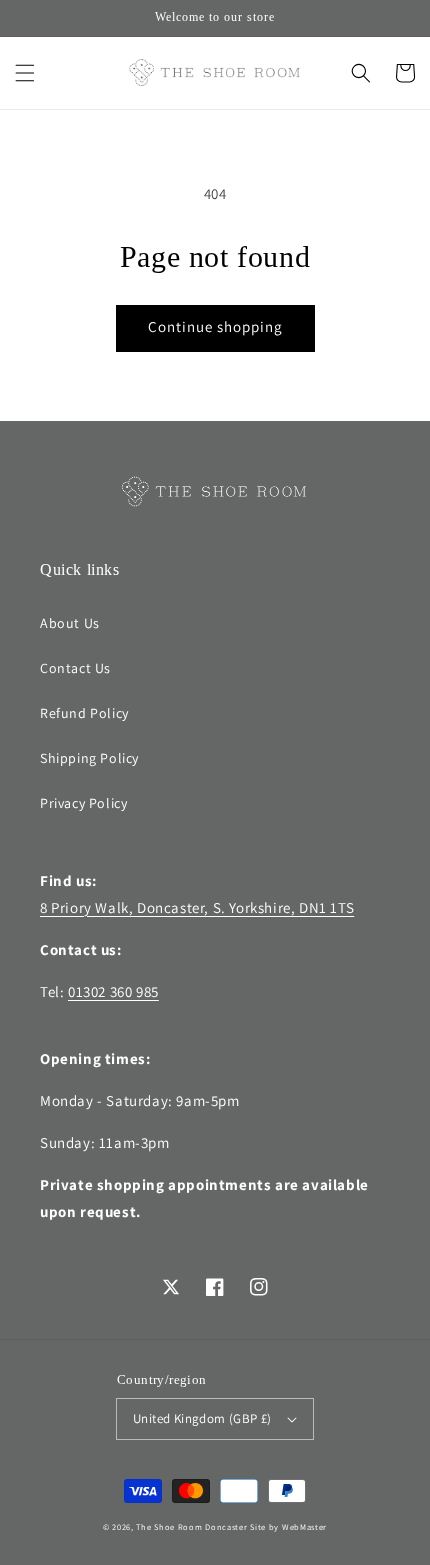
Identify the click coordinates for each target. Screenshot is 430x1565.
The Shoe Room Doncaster (191, 1526)
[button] (25, 73)
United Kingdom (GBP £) (202, 1418)
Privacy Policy (83, 803)
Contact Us (75, 668)
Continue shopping (215, 326)
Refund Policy (84, 713)
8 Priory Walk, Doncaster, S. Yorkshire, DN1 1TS (197, 907)
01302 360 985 (113, 991)
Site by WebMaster (288, 1526)
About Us (70, 623)
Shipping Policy (89, 758)
